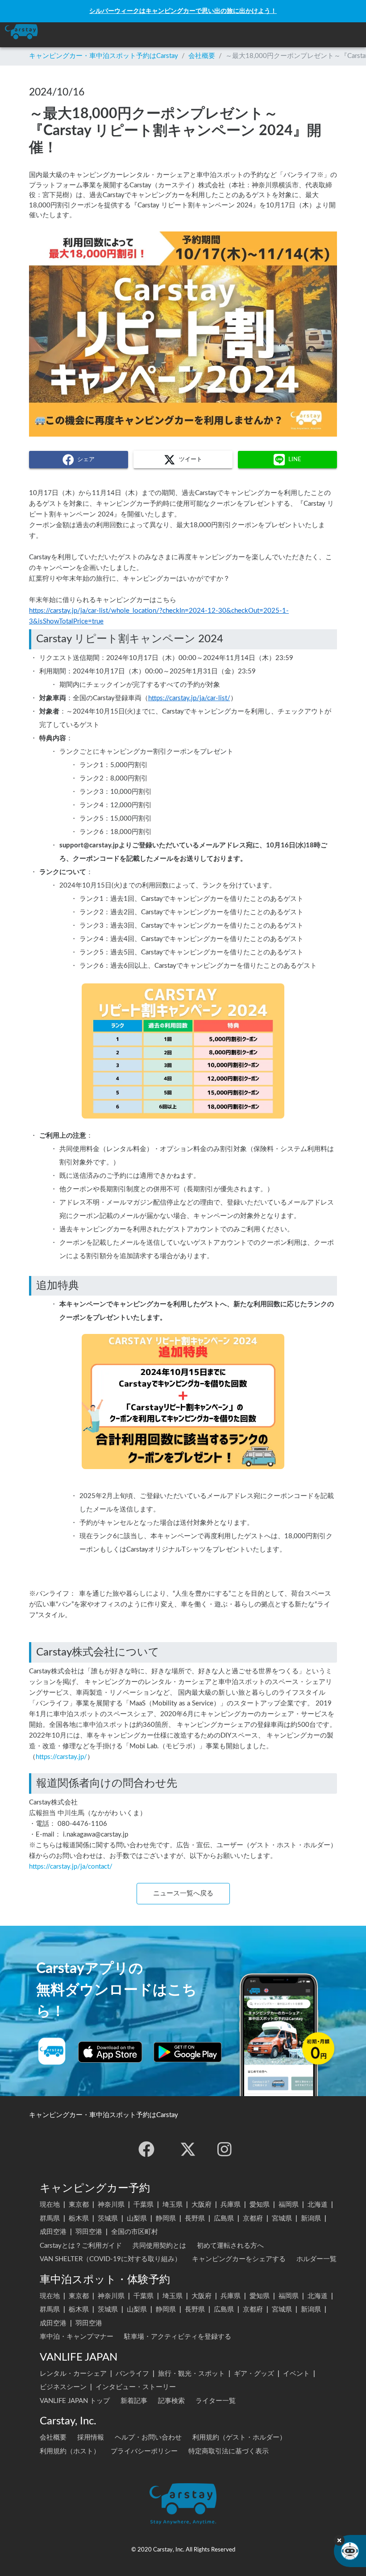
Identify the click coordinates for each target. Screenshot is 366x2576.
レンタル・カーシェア (73, 2374)
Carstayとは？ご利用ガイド (81, 2246)
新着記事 (134, 2401)
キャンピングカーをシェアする (239, 2259)
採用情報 (91, 2438)
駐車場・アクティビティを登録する (178, 2337)
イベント (296, 2374)
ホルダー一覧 (316, 2259)
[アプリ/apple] (110, 2052)
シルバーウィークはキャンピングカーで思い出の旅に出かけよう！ (183, 11)
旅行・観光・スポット (191, 2374)
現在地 (50, 2205)
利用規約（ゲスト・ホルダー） (239, 2438)
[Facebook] (146, 2149)
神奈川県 (111, 2205)
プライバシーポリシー (144, 2451)
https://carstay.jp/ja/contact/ (71, 1867)
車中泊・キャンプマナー (77, 2337)
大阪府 (202, 2205)
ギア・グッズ (254, 2374)
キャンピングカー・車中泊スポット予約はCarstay (104, 56)
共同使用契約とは (159, 2246)
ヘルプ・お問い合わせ (148, 2438)
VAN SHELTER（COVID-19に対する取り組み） (110, 2259)
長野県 (195, 2219)
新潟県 (311, 2219)
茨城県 (108, 2219)
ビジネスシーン (63, 2387)
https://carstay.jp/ (61, 1757)
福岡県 (289, 2205)
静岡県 (166, 2219)
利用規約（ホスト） (70, 2451)
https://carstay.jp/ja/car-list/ (189, 698)
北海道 (318, 2205)
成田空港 (53, 2232)
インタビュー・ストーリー (136, 2387)
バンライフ (132, 2374)
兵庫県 (231, 2205)
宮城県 (282, 2219)
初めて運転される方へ (230, 2246)
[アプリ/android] (188, 2052)
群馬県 (50, 2219)
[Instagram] (225, 2149)
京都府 (253, 2219)
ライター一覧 (216, 2401)
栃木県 (79, 2219)
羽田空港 (89, 2232)
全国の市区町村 (135, 2232)
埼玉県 (173, 2205)
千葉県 (143, 2205)
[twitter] (188, 2149)
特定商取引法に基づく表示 (229, 2451)
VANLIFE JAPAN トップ (75, 2401)
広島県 (224, 2219)
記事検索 (171, 2401)
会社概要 (202, 56)
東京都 (79, 2205)
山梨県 (137, 2219)
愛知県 (260, 2205)
